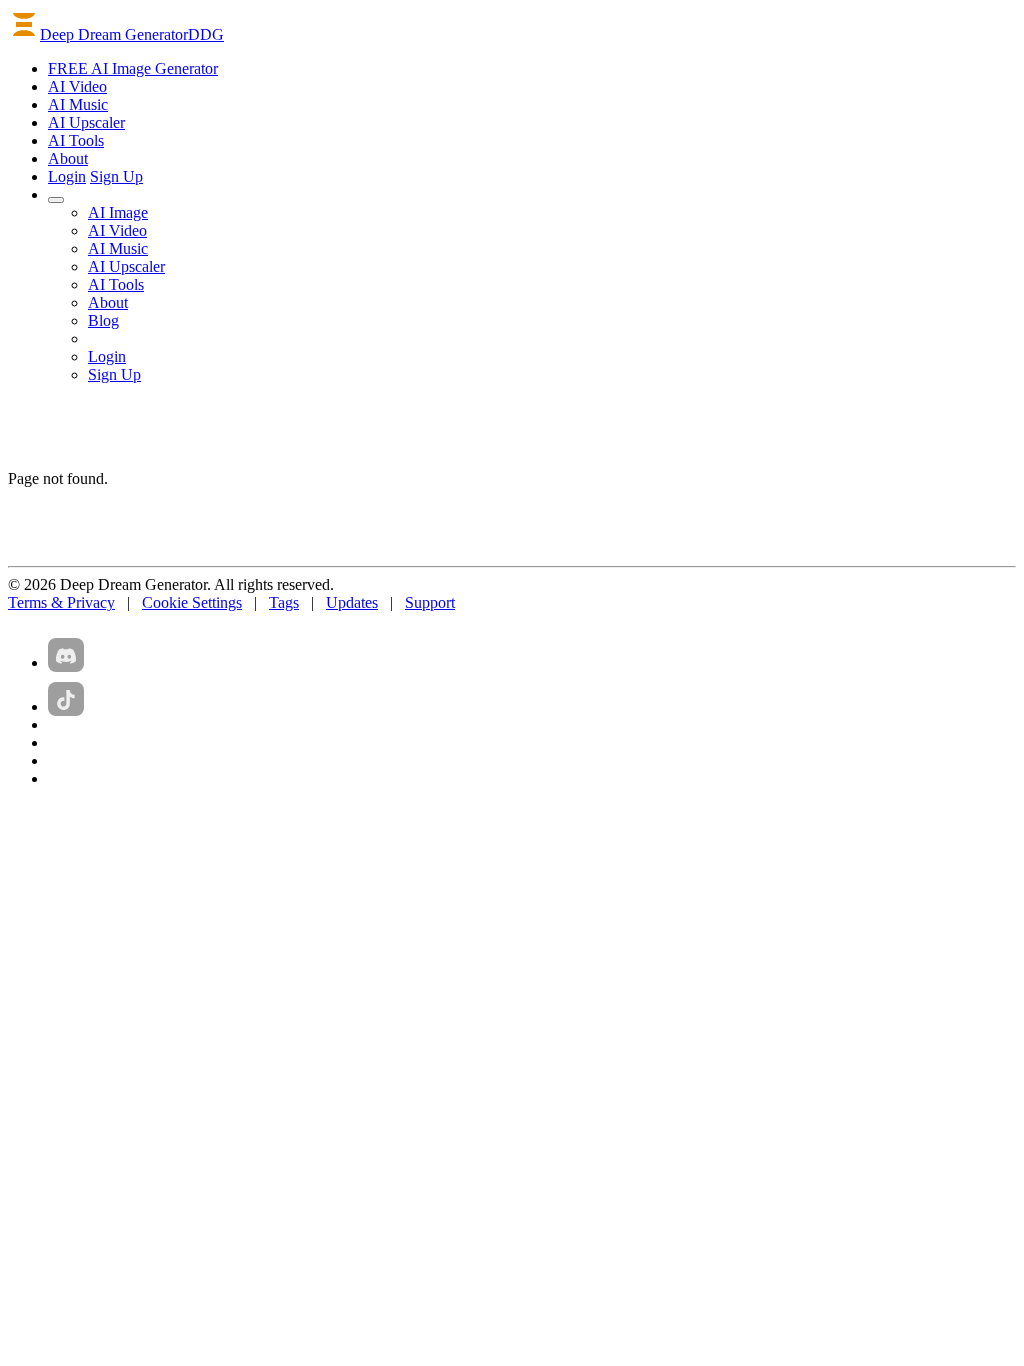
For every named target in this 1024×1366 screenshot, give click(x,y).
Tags (284, 602)
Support (430, 602)
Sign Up (116, 176)
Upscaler (86, 122)
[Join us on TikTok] (66, 699)
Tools (76, 140)
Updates (352, 602)
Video (77, 86)
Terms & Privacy (61, 602)
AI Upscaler (126, 266)
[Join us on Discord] (66, 655)
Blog (103, 320)
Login (67, 176)
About (68, 158)
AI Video (117, 230)
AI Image (118, 212)
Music (78, 104)
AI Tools (116, 284)
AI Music (118, 248)
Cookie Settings (192, 602)
